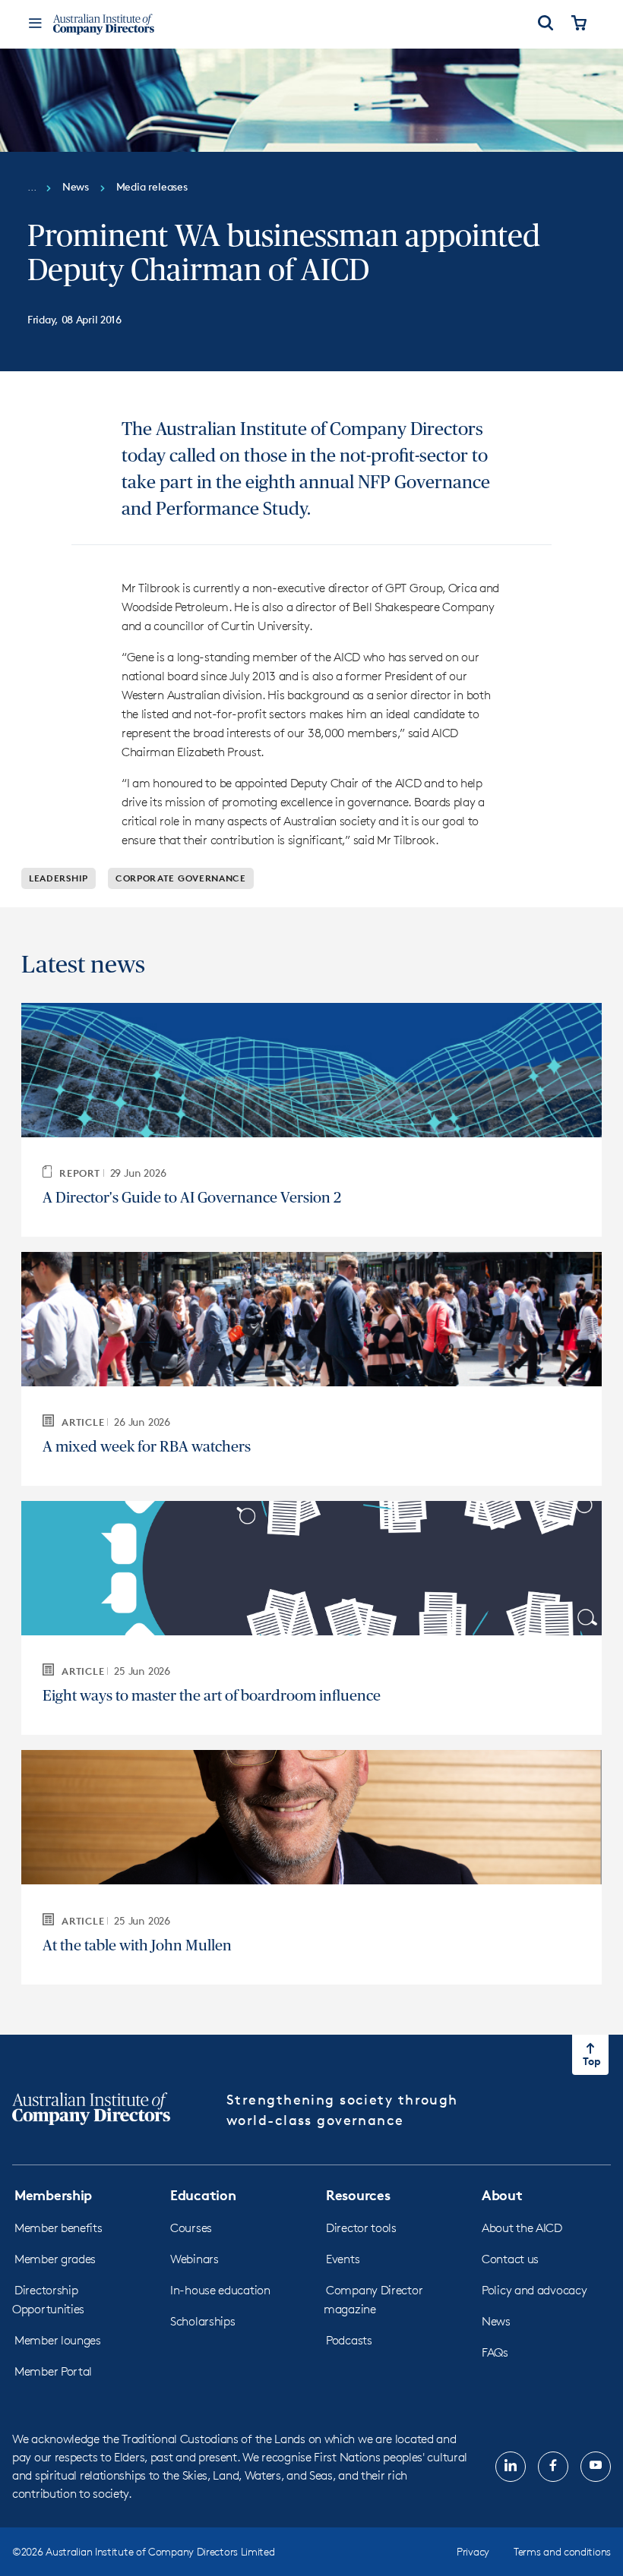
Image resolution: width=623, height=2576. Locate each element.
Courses (191, 2228)
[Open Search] (546, 24)
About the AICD (522, 2228)
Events (343, 2259)
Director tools (361, 2228)
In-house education (220, 2290)
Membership (53, 2194)
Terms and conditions (562, 2551)
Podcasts (349, 2340)
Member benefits (59, 2228)
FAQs (495, 2352)
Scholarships (202, 2321)
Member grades (55, 2259)
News (496, 2321)
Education (203, 2194)
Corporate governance (181, 878)
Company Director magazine (373, 2300)
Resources (358, 2194)
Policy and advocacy (534, 2290)
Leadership (59, 878)
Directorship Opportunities (48, 2300)
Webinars (194, 2259)
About (502, 2194)
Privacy (473, 2551)
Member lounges (58, 2340)
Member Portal (53, 2371)
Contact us (510, 2259)
